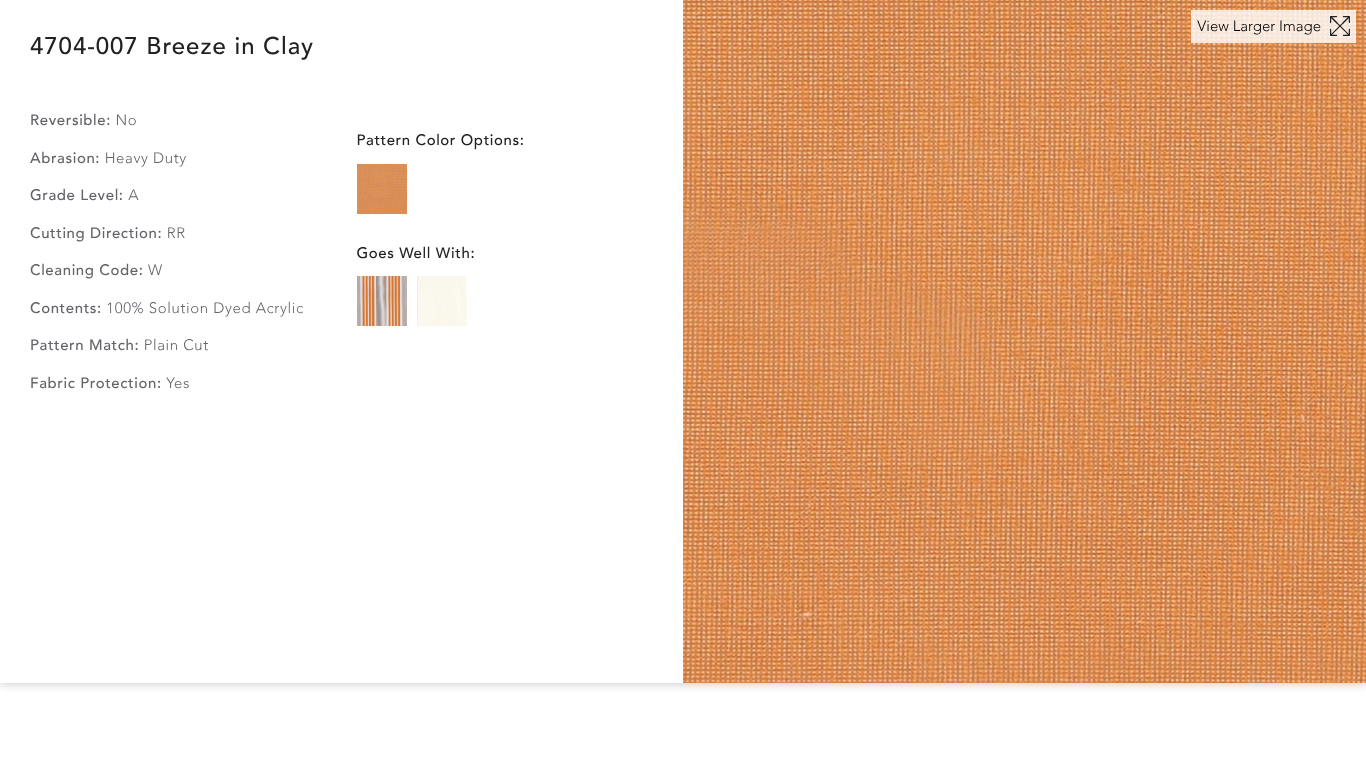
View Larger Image (1261, 27)
